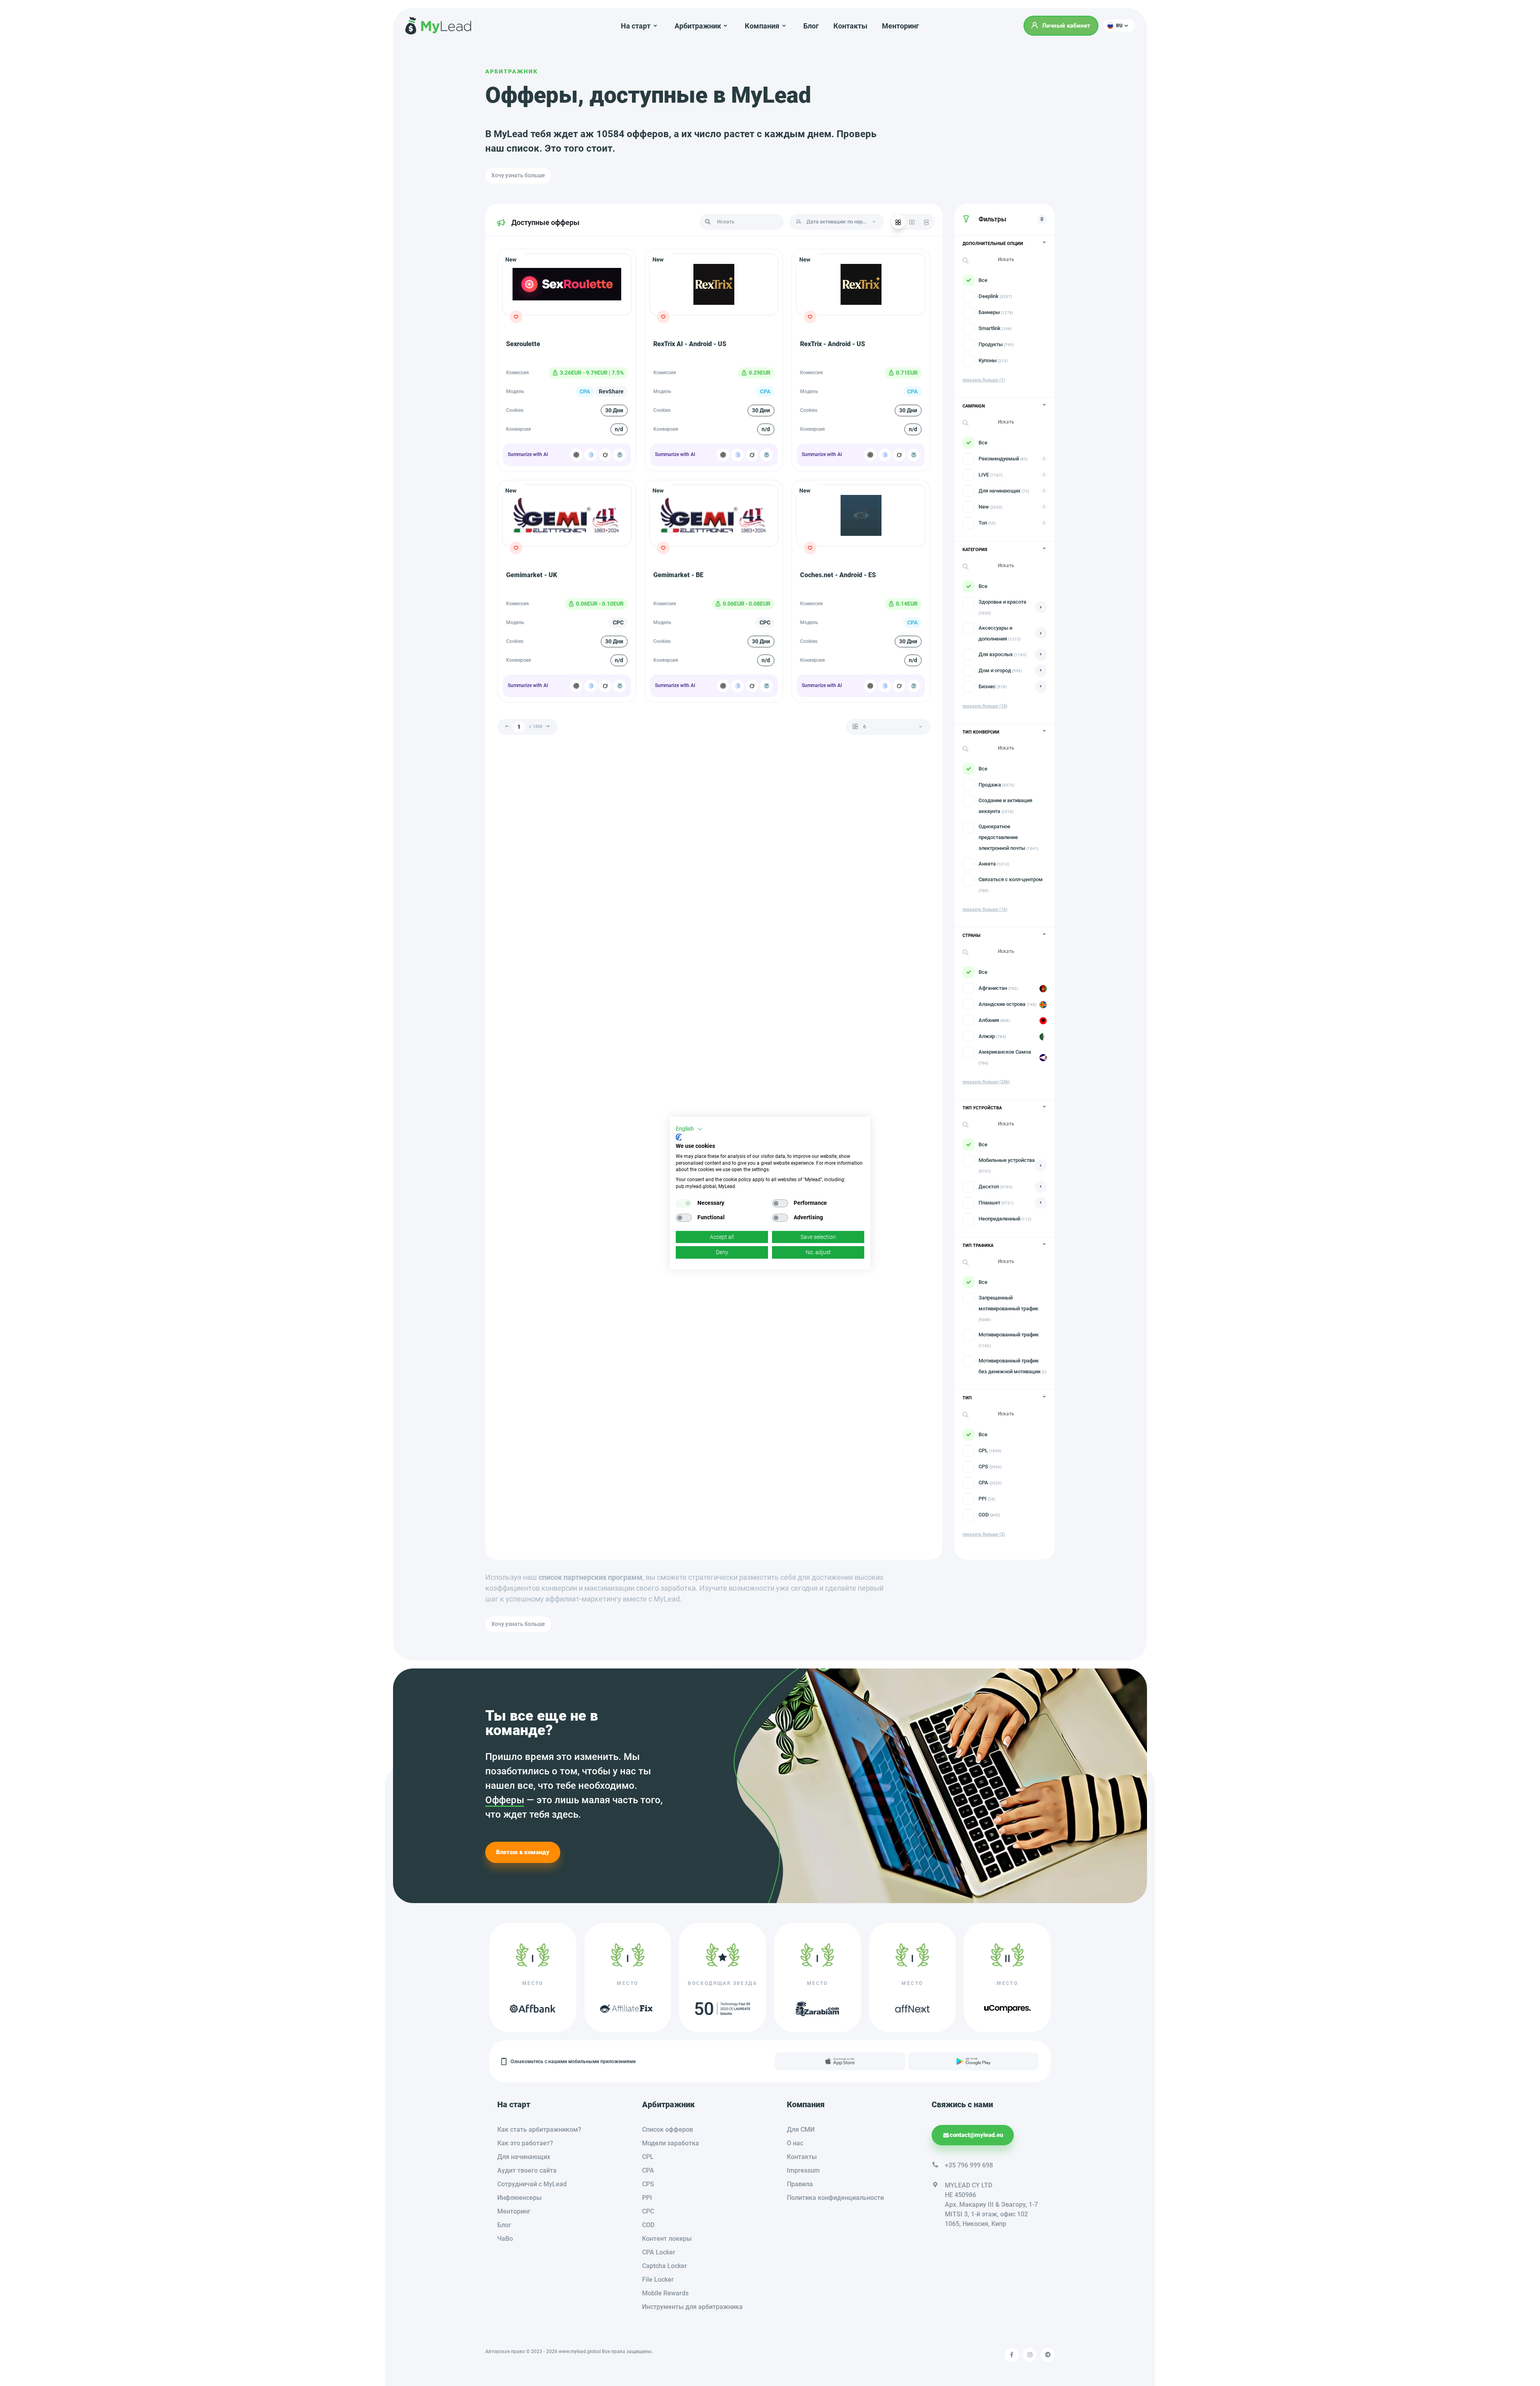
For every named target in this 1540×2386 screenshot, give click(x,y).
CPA (648, 2170)
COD (648, 2225)
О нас (795, 2143)
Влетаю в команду (523, 1852)
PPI (647, 2198)
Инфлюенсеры (520, 2198)
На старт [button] (636, 26)
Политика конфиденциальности (835, 2198)
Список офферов (668, 2130)
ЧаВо (505, 2239)
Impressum (803, 2170)
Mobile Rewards (665, 2293)
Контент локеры (667, 2239)
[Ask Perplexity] (620, 455)
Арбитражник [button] (698, 26)
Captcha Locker (665, 2266)
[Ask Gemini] (591, 455)
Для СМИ (801, 2130)
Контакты (850, 26)
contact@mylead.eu (976, 2135)
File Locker (658, 2280)
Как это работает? (525, 2143)
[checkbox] (684, 1203)
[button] (1119, 26)
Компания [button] (762, 26)
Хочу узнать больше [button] (518, 175)
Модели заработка (671, 2143)
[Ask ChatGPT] (576, 455)
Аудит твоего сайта (527, 2170)
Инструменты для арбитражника (692, 2307)
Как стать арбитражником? (539, 2130)
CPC (648, 2211)
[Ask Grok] (605, 455)
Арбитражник (512, 71)
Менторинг (901, 26)
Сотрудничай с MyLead (532, 2184)
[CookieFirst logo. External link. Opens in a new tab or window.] (679, 1137)
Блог (811, 26)
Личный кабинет (1066, 26)
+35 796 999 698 (969, 2165)
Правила (800, 2184)
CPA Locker (659, 2252)
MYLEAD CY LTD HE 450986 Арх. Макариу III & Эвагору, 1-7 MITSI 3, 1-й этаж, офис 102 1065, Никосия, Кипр (991, 2205)
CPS (648, 2184)
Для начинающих (524, 2157)
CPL (648, 2157)
